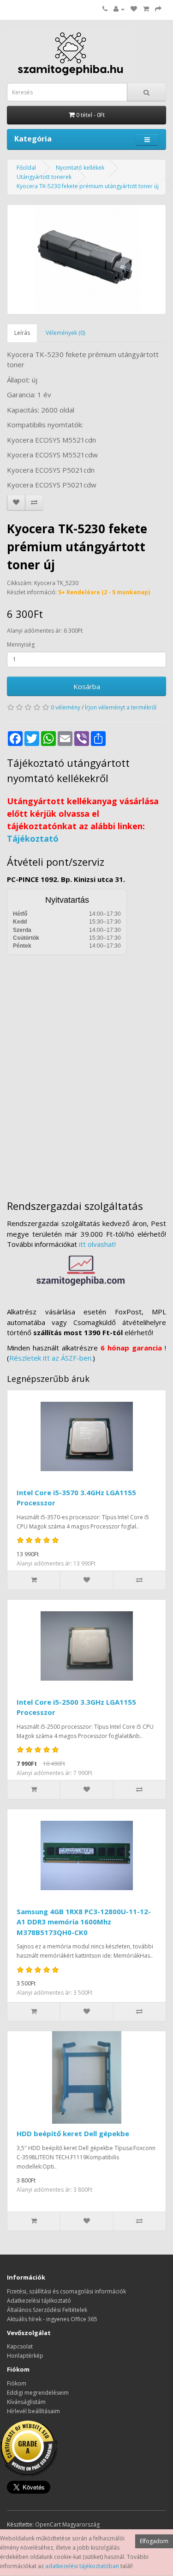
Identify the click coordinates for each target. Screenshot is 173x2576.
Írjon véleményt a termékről (121, 707)
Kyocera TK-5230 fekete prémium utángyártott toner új (88, 186)
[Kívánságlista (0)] (134, 9)
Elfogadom (154, 2541)
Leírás (22, 333)
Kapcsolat (20, 2346)
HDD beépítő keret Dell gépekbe (73, 2133)
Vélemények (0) (65, 333)
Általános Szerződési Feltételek (47, 2310)
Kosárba (87, 686)
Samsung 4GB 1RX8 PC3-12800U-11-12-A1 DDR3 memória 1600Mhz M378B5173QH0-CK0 (84, 1922)
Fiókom (17, 2383)
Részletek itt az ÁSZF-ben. (51, 1358)
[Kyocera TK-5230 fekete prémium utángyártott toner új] (86, 259)
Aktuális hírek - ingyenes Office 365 (52, 2319)
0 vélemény (66, 707)
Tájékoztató (33, 838)
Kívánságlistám (26, 2402)
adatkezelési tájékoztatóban (82, 2566)
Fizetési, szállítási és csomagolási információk (66, 2291)
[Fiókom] (119, 9)
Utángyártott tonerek (44, 177)
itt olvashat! (97, 1244)
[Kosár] (146, 9)
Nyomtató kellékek (80, 168)
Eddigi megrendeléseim (38, 2393)
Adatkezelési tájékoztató (39, 2301)
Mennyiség (21, 644)
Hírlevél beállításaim (33, 2411)
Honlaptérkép (25, 2356)
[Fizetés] (158, 9)
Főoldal (26, 168)
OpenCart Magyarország (67, 2524)
